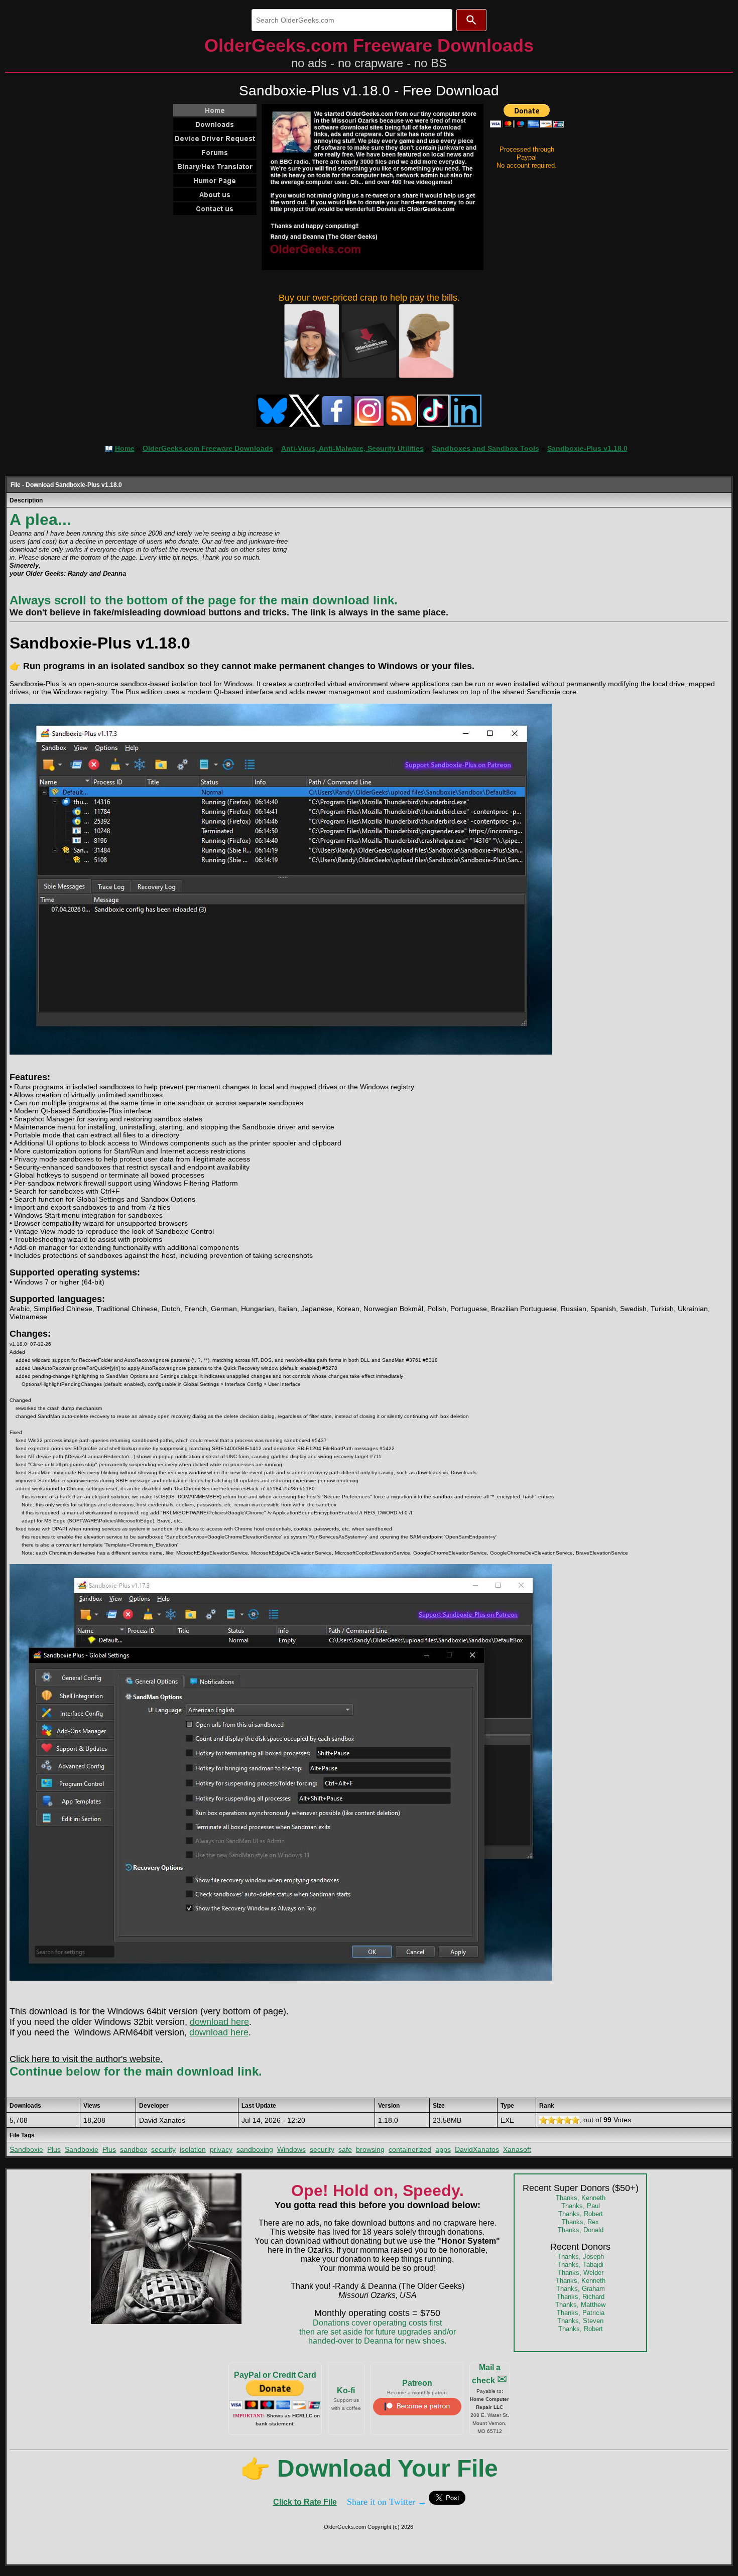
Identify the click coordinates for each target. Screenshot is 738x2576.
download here (219, 2022)
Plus (54, 2149)
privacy (221, 2149)
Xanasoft (517, 2149)
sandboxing (255, 2149)
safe (345, 2149)
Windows (291, 2149)
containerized (410, 2149)
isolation (193, 2149)
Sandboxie (26, 2149)
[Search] (471, 20)
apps (443, 2149)
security (163, 2149)
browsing (370, 2149)
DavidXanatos (477, 2149)
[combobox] (352, 20)
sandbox (134, 2149)
